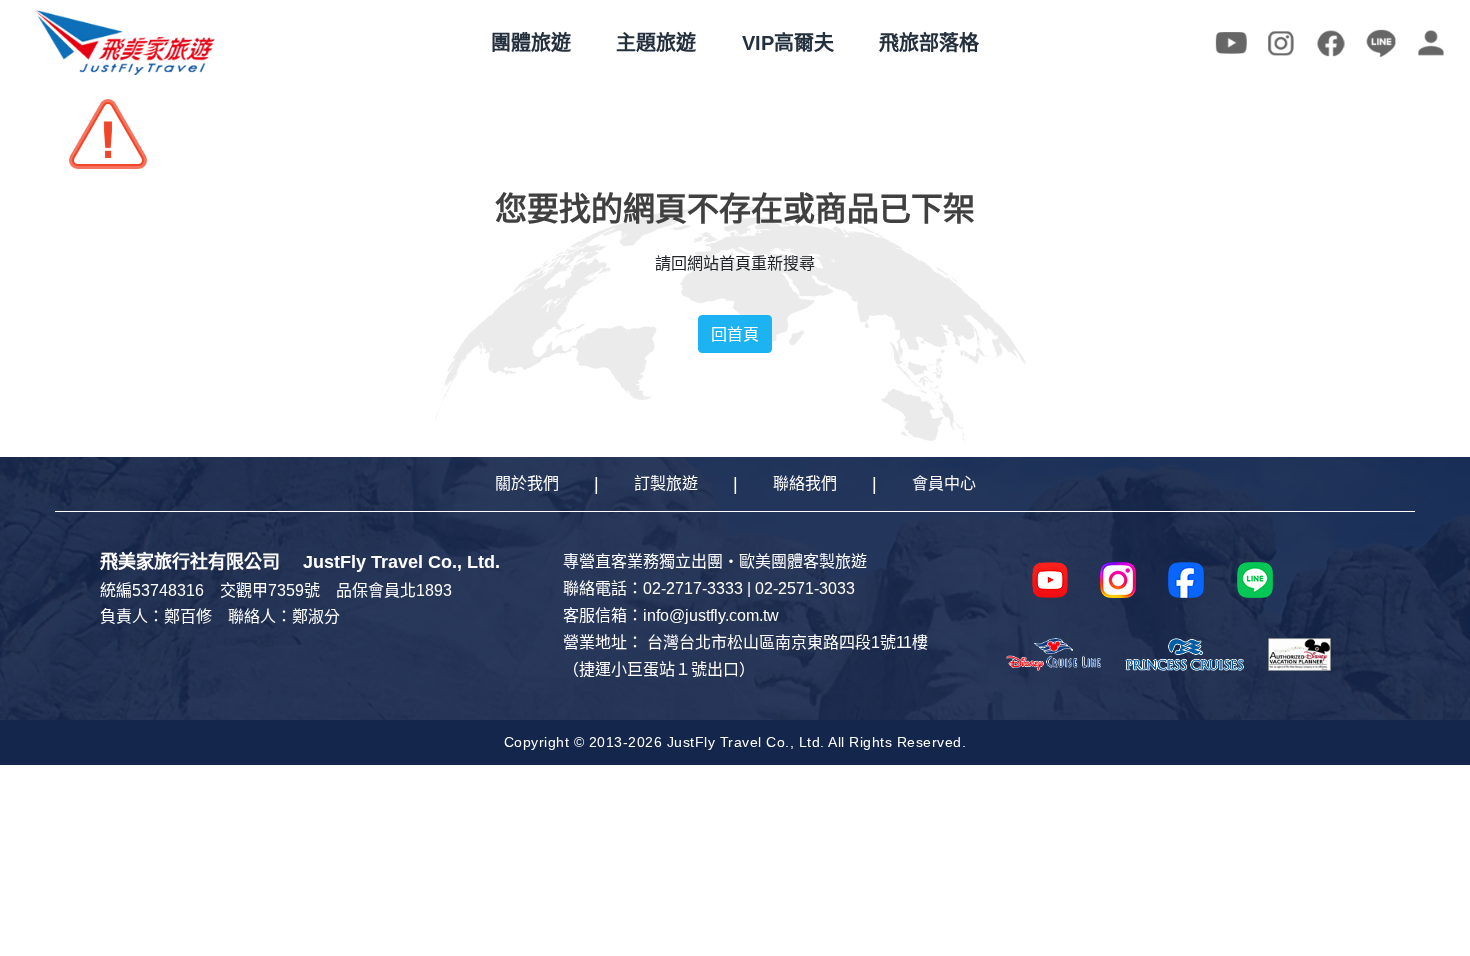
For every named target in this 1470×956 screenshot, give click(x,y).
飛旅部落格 (929, 43)
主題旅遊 (656, 43)
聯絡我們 (805, 483)
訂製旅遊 (666, 483)
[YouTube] (1066, 580)
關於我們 (527, 483)
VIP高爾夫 (788, 43)
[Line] (1271, 580)
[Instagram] (1134, 580)
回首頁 (735, 334)
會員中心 (944, 483)
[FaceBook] (1202, 580)
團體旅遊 (531, 43)
